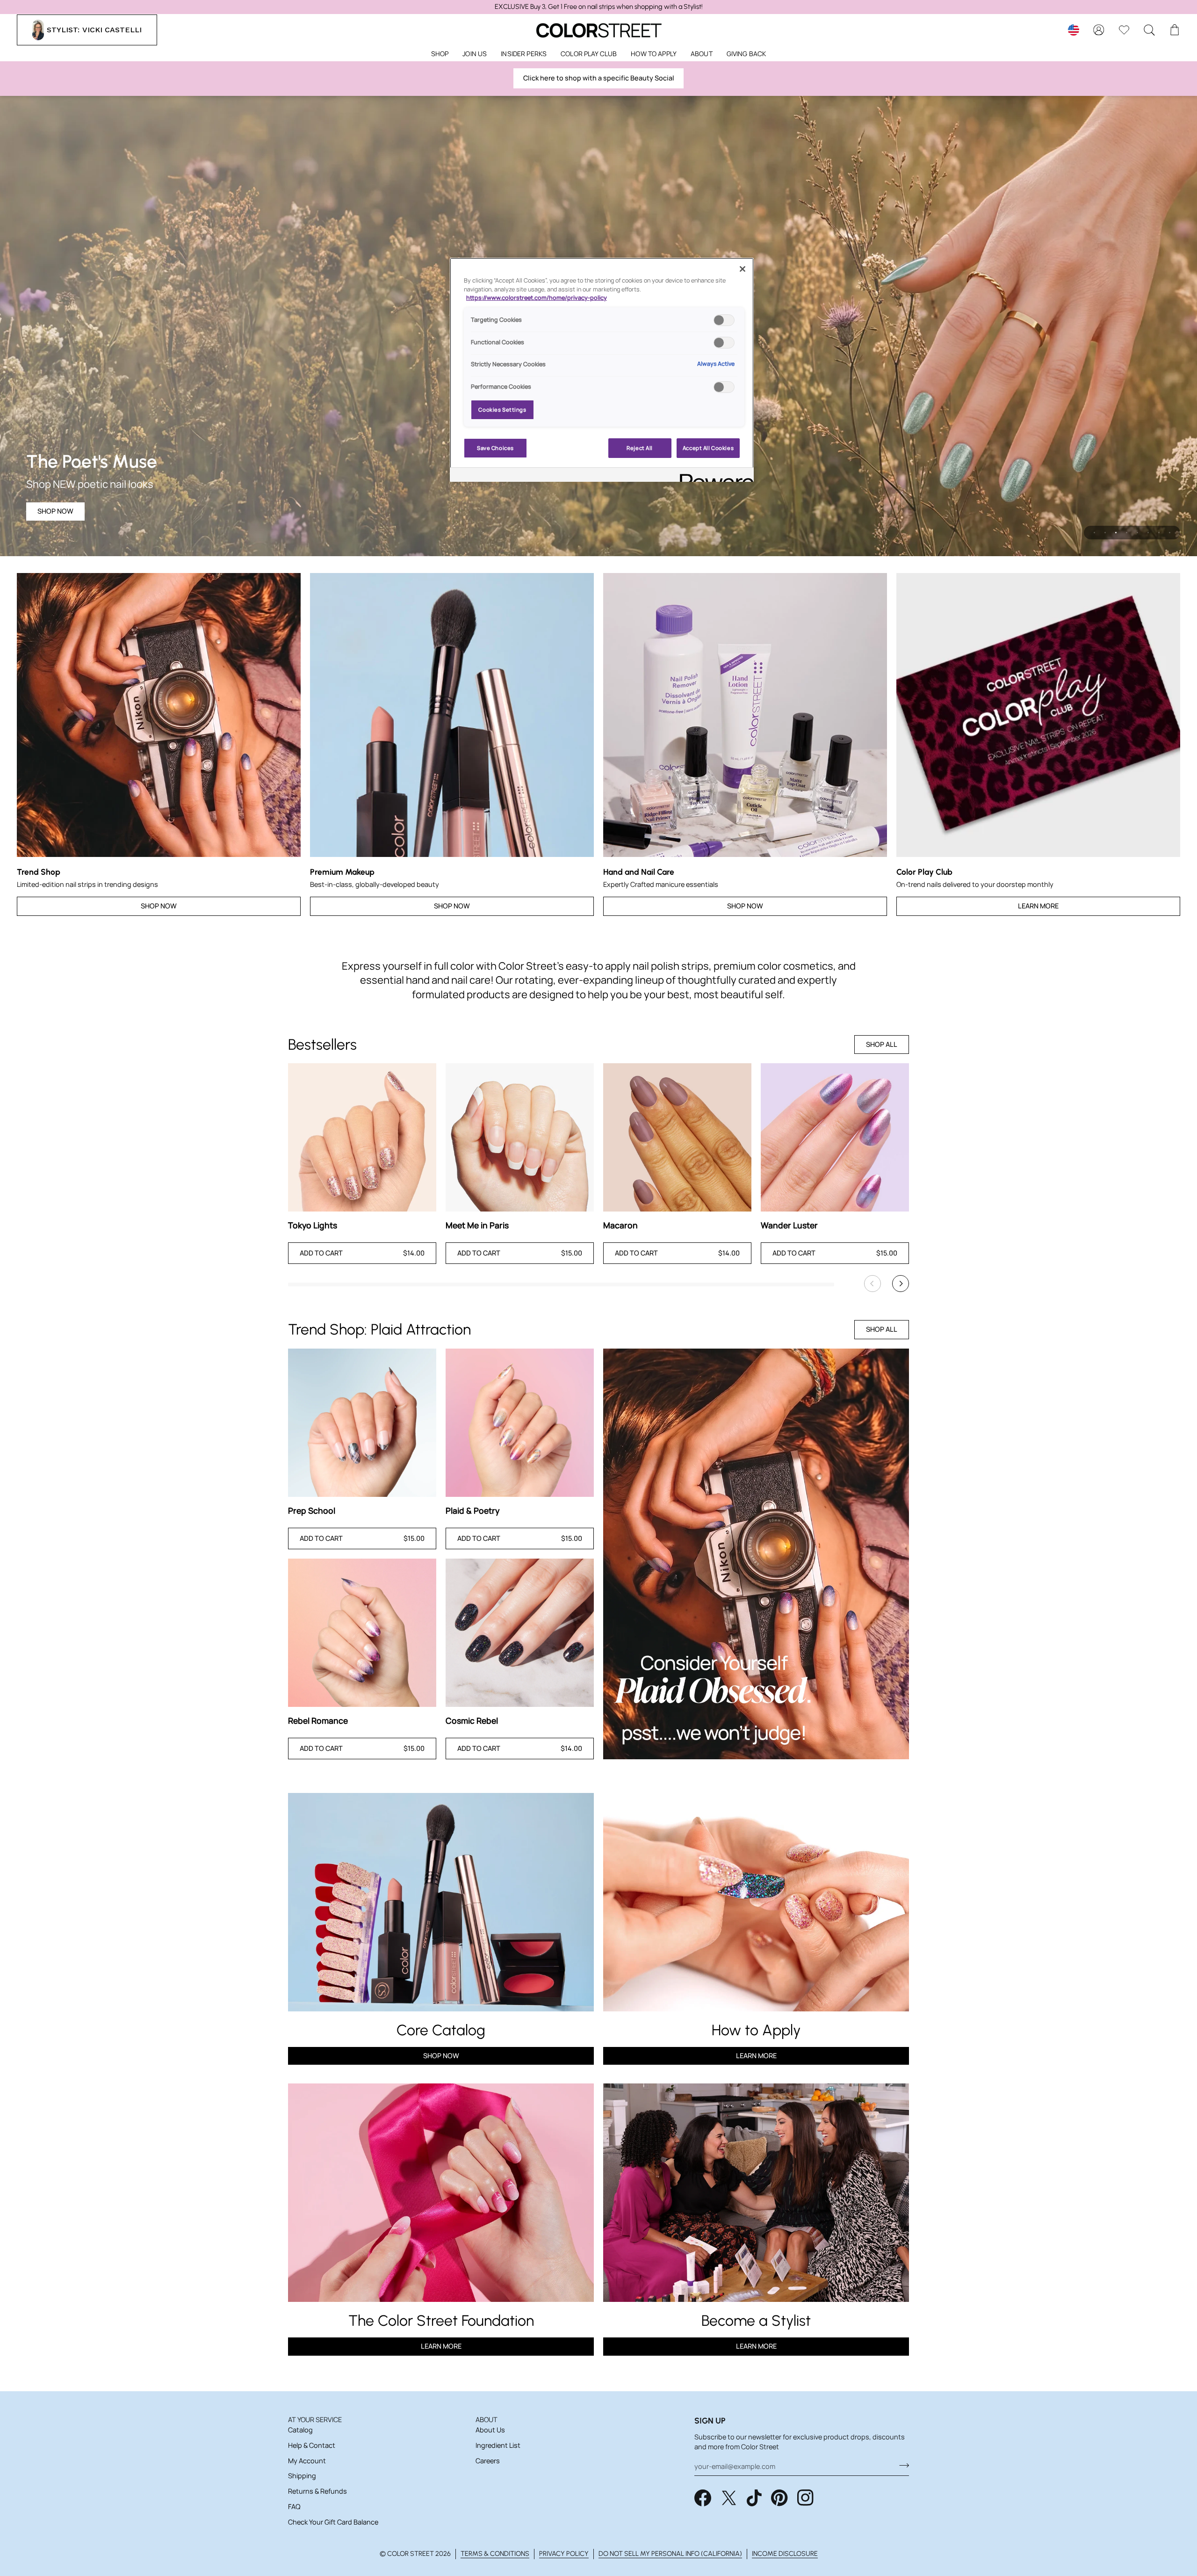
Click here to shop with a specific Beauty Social (599, 78)
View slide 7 (1159, 533)
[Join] (901, 2465)
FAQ (294, 2507)
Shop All (882, 1044)
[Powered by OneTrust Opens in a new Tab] (714, 476)
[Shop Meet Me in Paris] (520, 1137)
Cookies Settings (502, 410)
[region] (598, 7)
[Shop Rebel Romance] (362, 1633)
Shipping (302, 2476)
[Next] (901, 1284)
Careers (488, 2461)
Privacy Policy (564, 2554)
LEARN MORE (441, 2346)
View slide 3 (1116, 533)
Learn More (1038, 906)
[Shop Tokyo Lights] (362, 1137)
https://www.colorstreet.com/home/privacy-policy (537, 298)
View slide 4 (1127, 533)
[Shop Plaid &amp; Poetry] (520, 1423)
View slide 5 (1137, 533)
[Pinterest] (779, 2498)
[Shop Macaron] (677, 1137)
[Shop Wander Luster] (835, 1137)
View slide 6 (1148, 533)
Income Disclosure (785, 2554)
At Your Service (315, 2420)
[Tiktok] (754, 2498)
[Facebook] (703, 2498)
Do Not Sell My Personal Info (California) (670, 2554)
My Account (307, 2461)
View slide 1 (1094, 533)
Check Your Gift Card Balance (333, 2522)
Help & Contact (312, 2445)
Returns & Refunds (317, 2491)
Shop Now (55, 511)
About (487, 2420)
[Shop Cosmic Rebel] (520, 1633)
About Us (490, 2430)
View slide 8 (1170, 533)
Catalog (300, 2430)
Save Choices (495, 448)
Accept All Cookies (708, 448)
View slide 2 (1105, 533)
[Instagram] (806, 2498)
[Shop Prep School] (362, 1423)
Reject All (640, 448)
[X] (729, 2498)
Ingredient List (498, 2445)
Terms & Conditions (495, 2554)
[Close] (743, 269)
